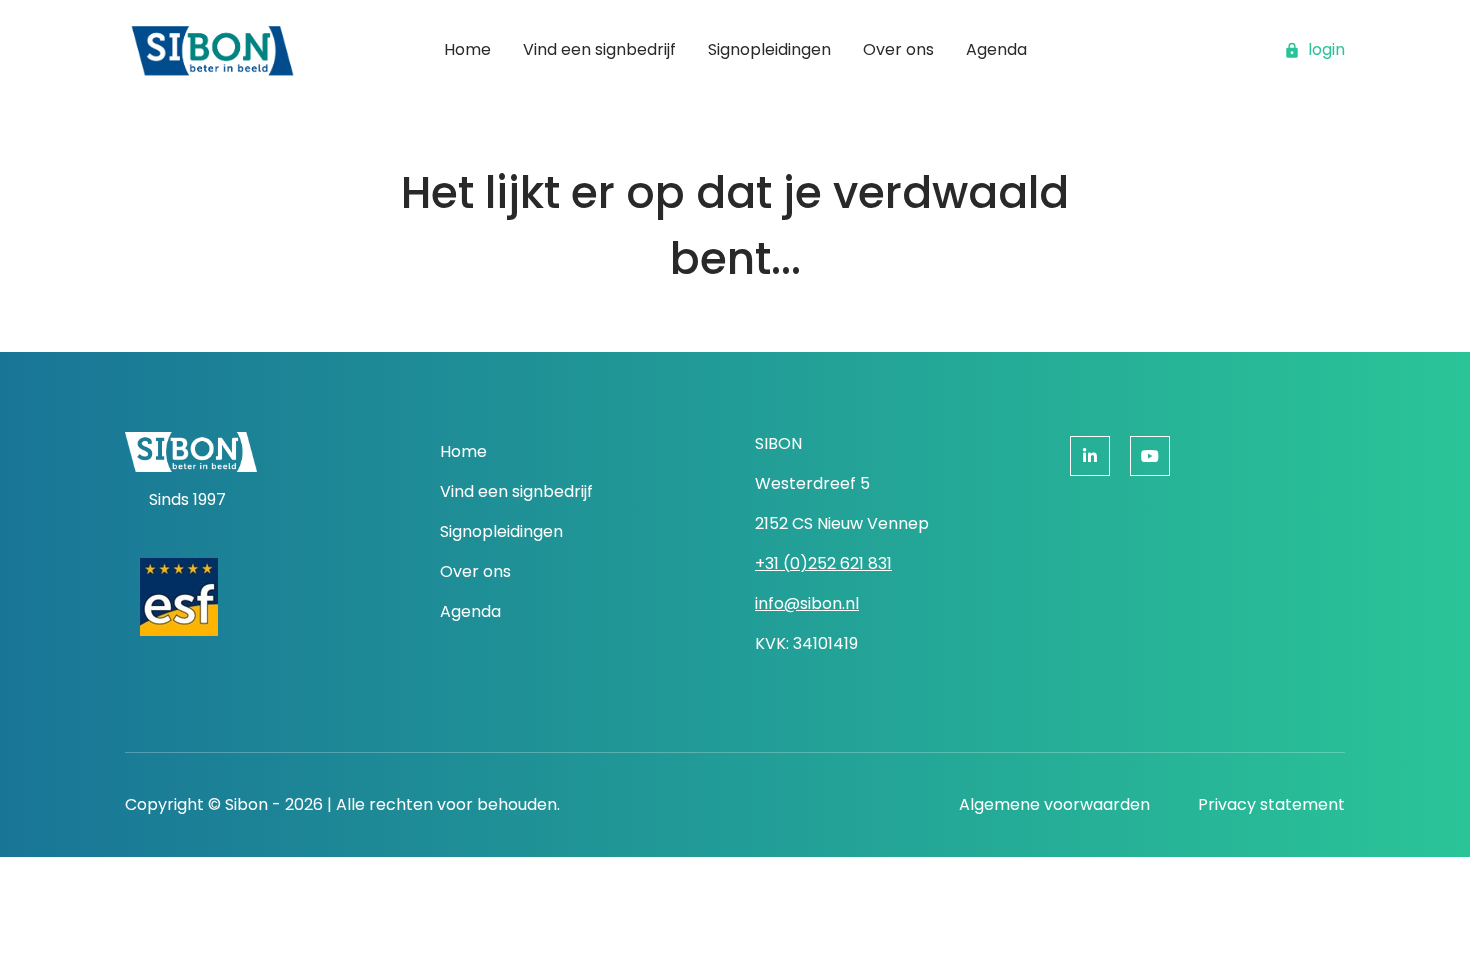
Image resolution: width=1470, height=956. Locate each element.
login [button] (1326, 49)
